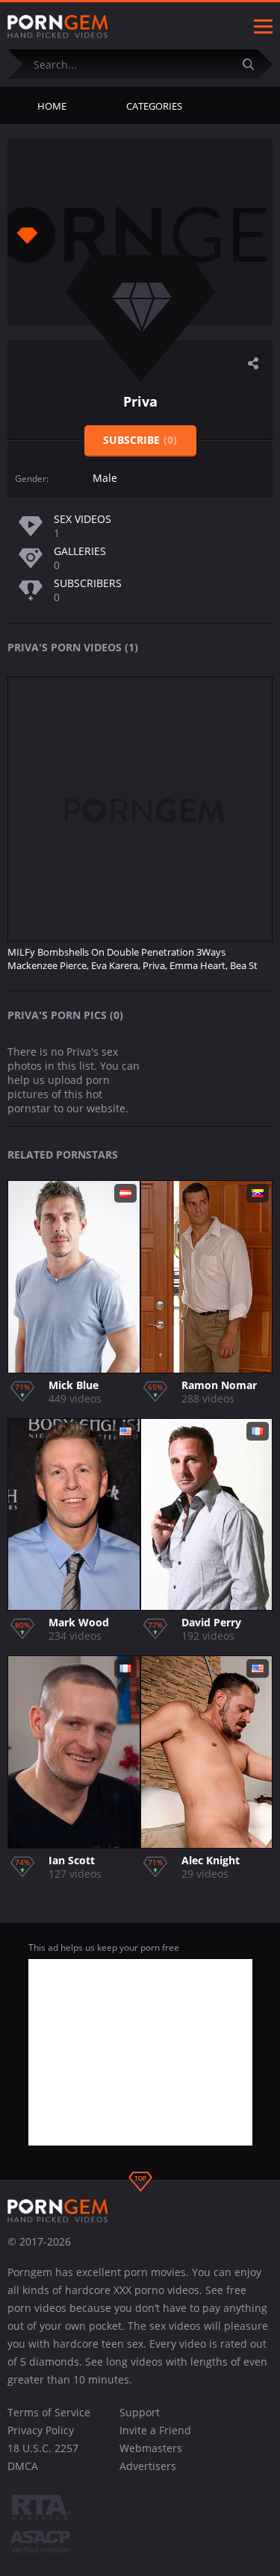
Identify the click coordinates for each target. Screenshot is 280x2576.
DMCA (23, 2466)
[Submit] (254, 64)
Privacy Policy (41, 2430)
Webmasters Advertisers (151, 2457)
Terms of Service (49, 2412)
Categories (154, 106)
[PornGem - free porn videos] (58, 27)
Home (52, 106)
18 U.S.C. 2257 (43, 2448)
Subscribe (140, 440)
